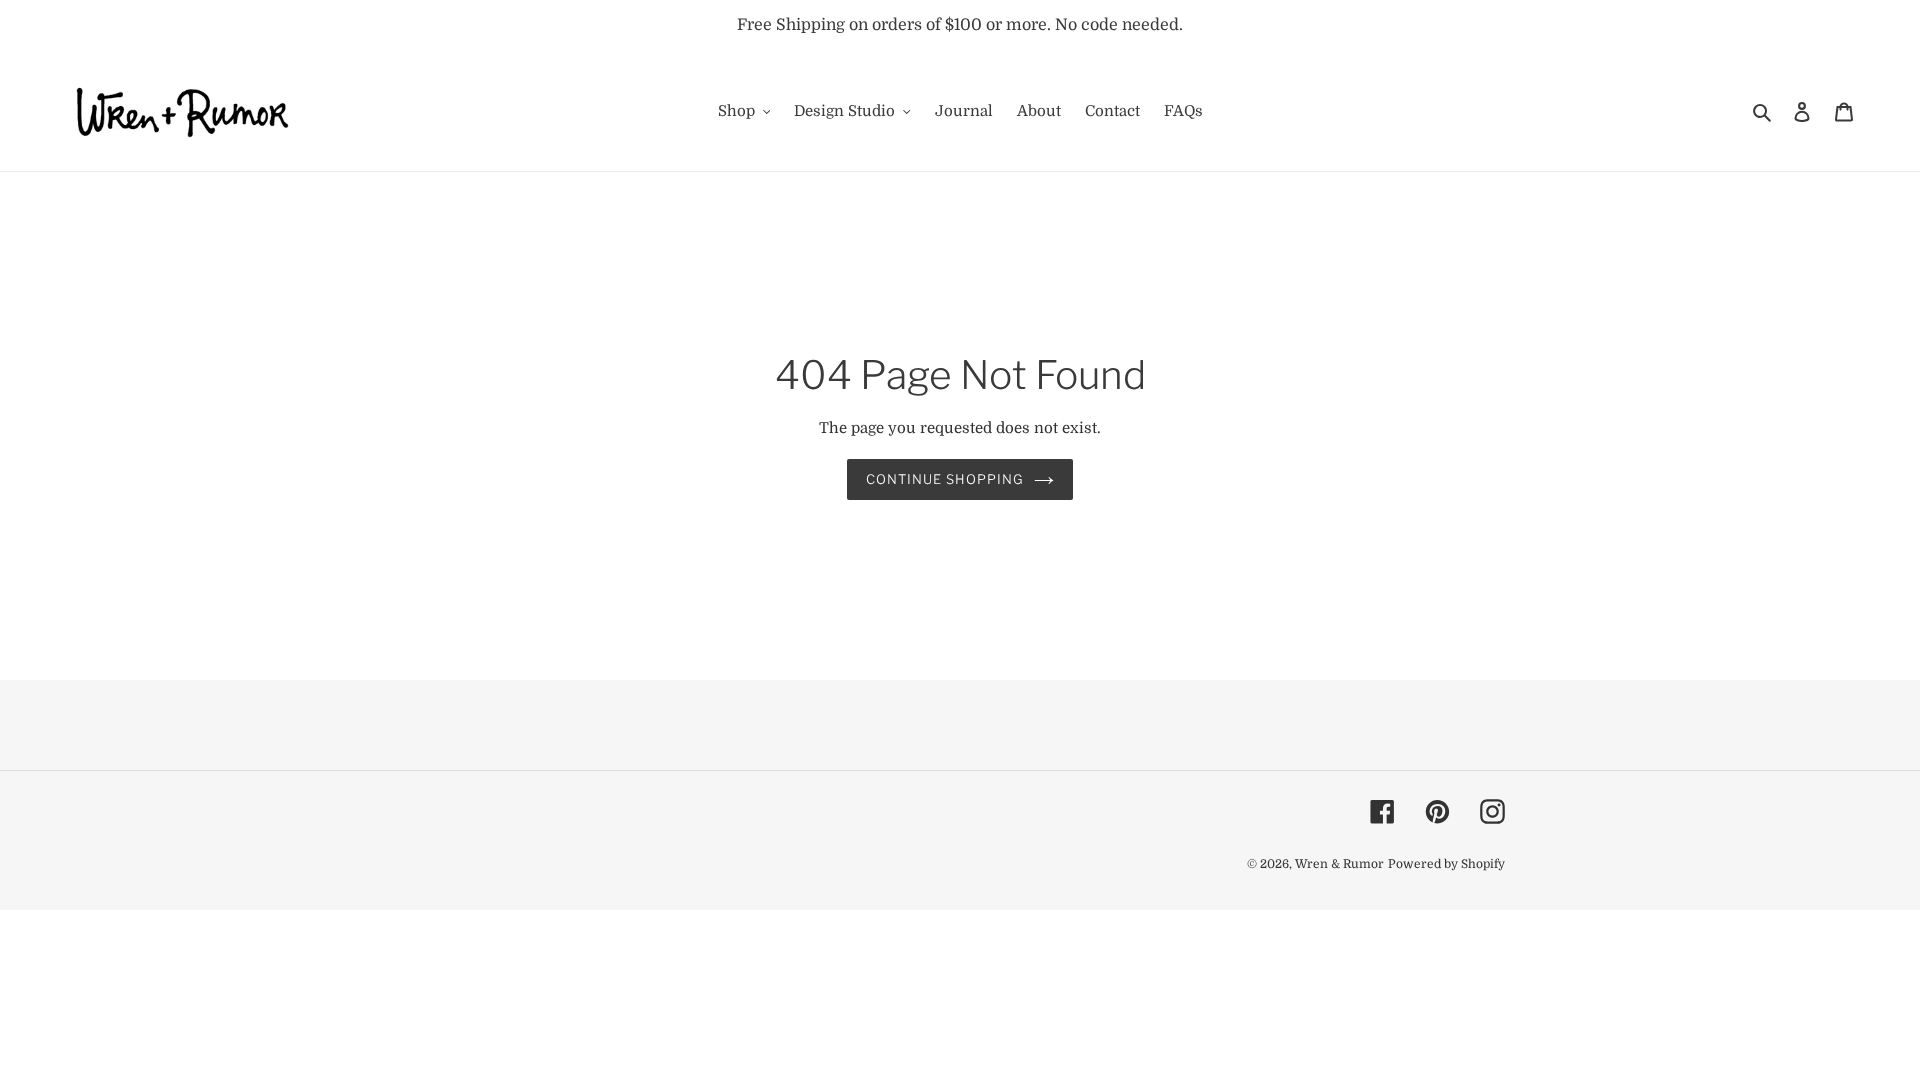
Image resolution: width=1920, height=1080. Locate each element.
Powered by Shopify (1446, 864)
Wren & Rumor (1339, 864)
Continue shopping (945, 479)
